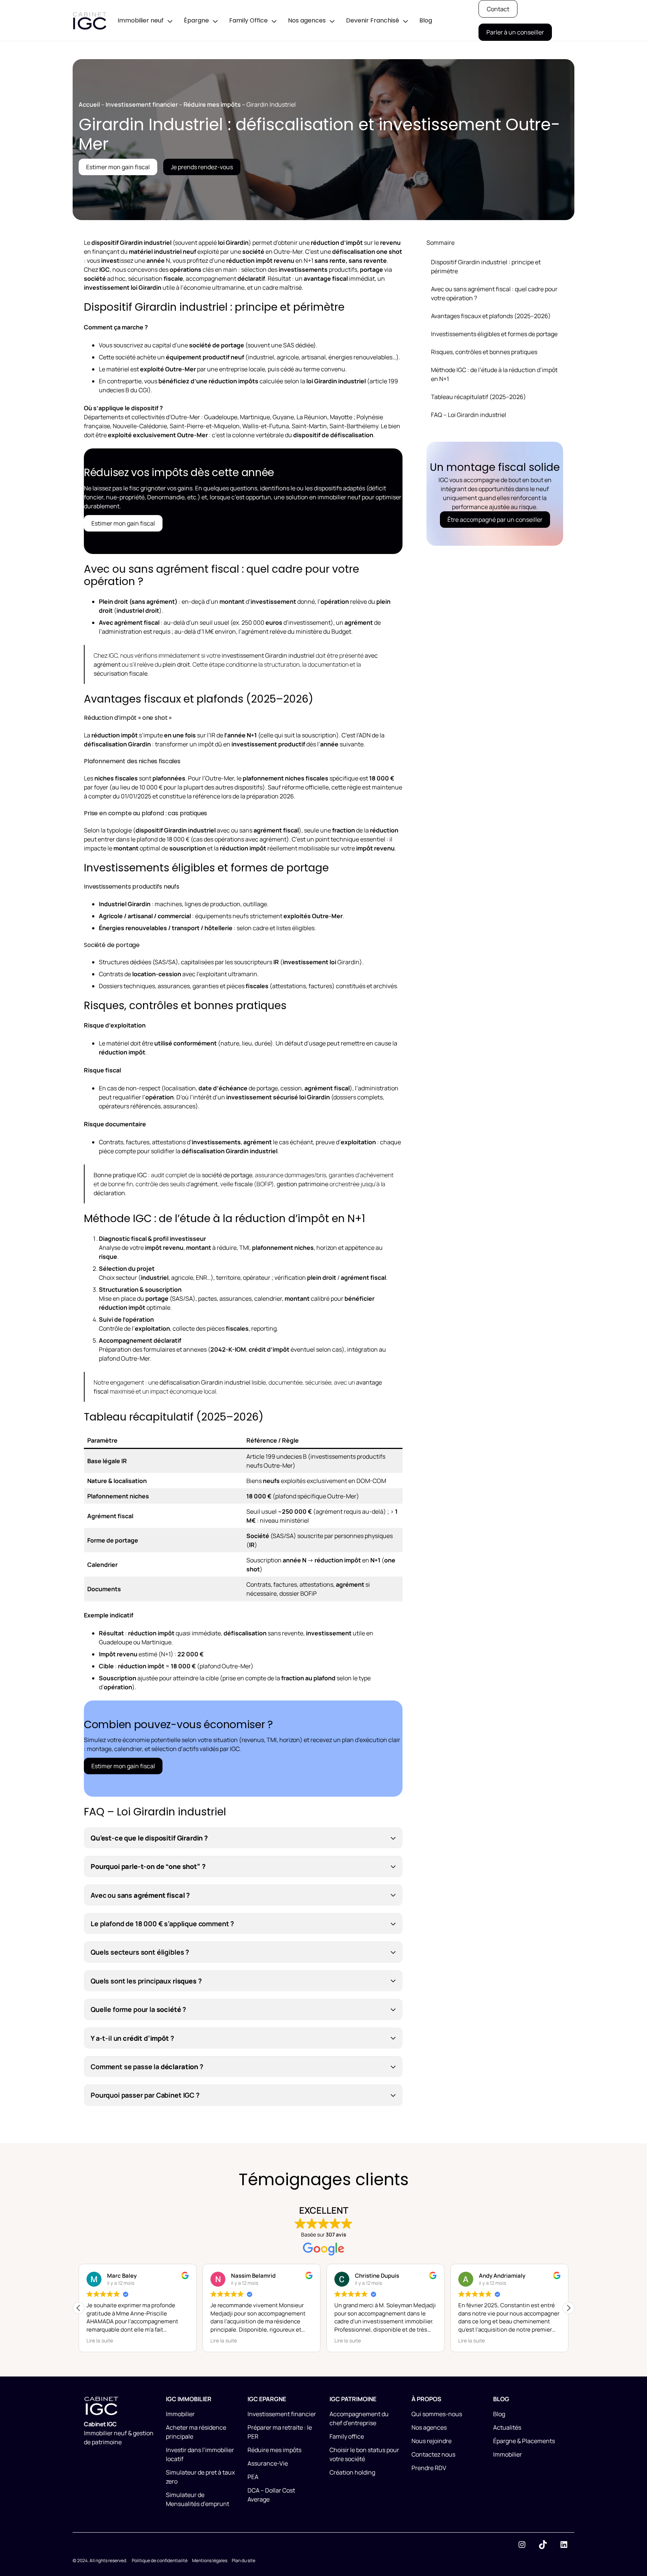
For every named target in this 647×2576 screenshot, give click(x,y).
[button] (568, 2308)
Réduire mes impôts (212, 104)
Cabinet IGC (100, 2424)
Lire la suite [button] (100, 2341)
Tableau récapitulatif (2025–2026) (479, 397)
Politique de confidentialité (160, 2560)
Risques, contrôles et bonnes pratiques (484, 352)
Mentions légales (210, 2560)
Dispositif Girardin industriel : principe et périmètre (486, 267)
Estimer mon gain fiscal (118, 167)
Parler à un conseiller (515, 32)
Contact (498, 9)
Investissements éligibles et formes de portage (494, 334)
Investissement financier (142, 104)
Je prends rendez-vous (202, 167)
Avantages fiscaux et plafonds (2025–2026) (491, 316)
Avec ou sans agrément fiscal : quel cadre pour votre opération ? (494, 293)
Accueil (89, 104)
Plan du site (244, 2560)
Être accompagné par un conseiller (495, 520)
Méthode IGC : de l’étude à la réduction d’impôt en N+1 (494, 374)
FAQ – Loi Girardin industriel (469, 415)
